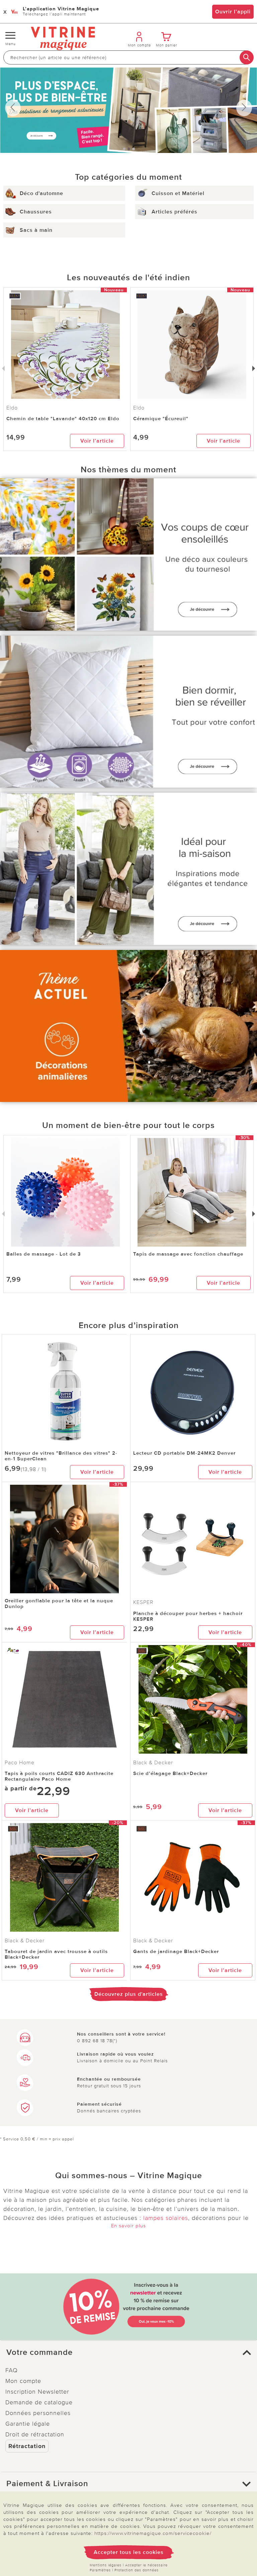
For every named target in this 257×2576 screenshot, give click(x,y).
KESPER (143, 1602)
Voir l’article (97, 441)
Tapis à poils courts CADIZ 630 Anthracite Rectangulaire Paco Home (59, 1776)
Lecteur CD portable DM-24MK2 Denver (184, 1453)
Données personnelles (38, 2413)
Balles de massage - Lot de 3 (44, 1254)
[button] (128, 2353)
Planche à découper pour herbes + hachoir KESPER (188, 1616)
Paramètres (100, 2570)
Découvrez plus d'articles (129, 1994)
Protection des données (137, 2570)
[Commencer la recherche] (247, 57)
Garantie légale (28, 2424)
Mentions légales (106, 2565)
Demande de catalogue (39, 2402)
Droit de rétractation (35, 2434)
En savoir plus (128, 2226)
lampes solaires (166, 2218)
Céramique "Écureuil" (161, 419)
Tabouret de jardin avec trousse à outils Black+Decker (56, 1954)
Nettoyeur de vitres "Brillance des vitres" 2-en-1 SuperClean (61, 1456)
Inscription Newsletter (37, 2392)
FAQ (12, 2370)
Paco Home (20, 1763)
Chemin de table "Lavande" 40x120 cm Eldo (63, 419)
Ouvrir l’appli (233, 12)
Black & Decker (153, 1763)
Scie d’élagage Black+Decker (170, 1773)
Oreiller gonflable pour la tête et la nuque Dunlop (59, 1603)
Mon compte (23, 2381)
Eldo (139, 408)
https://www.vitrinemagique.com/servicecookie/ (153, 2533)
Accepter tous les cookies (129, 2552)
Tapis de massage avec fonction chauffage (188, 1254)
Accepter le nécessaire (146, 2565)
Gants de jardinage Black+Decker (176, 1951)
